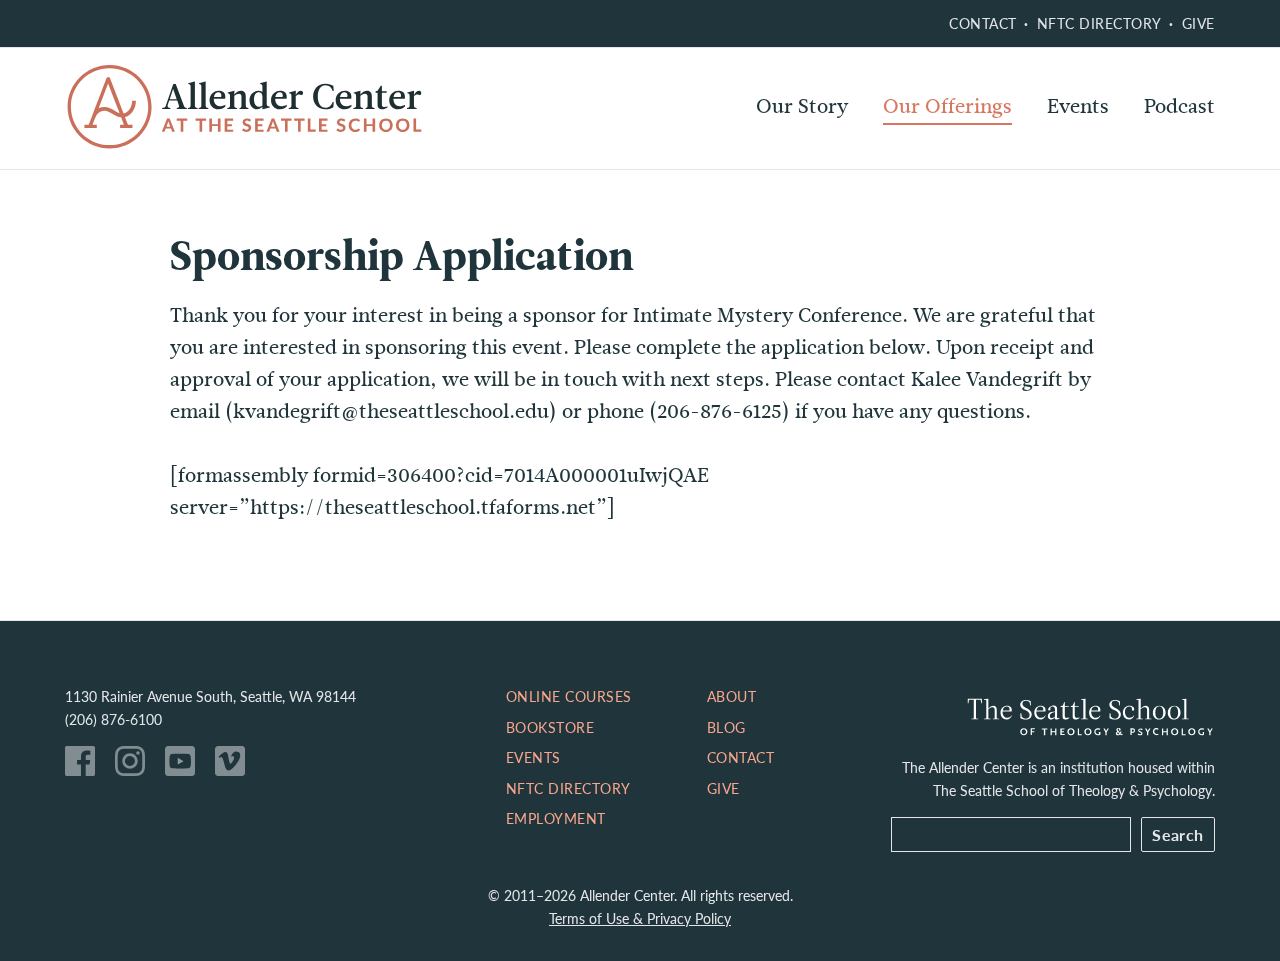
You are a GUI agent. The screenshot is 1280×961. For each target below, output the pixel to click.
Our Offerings (947, 106)
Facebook (85, 766)
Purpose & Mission (841, 160)
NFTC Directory (1099, 23)
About (732, 696)
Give (1198, 23)
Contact (983, 23)
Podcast (1179, 106)
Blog (726, 727)
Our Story (802, 106)
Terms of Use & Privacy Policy (640, 918)
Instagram (135, 766)
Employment (556, 818)
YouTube (185, 766)
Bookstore (550, 727)
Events (1078, 106)
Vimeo (235, 766)
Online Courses (954, 160)
